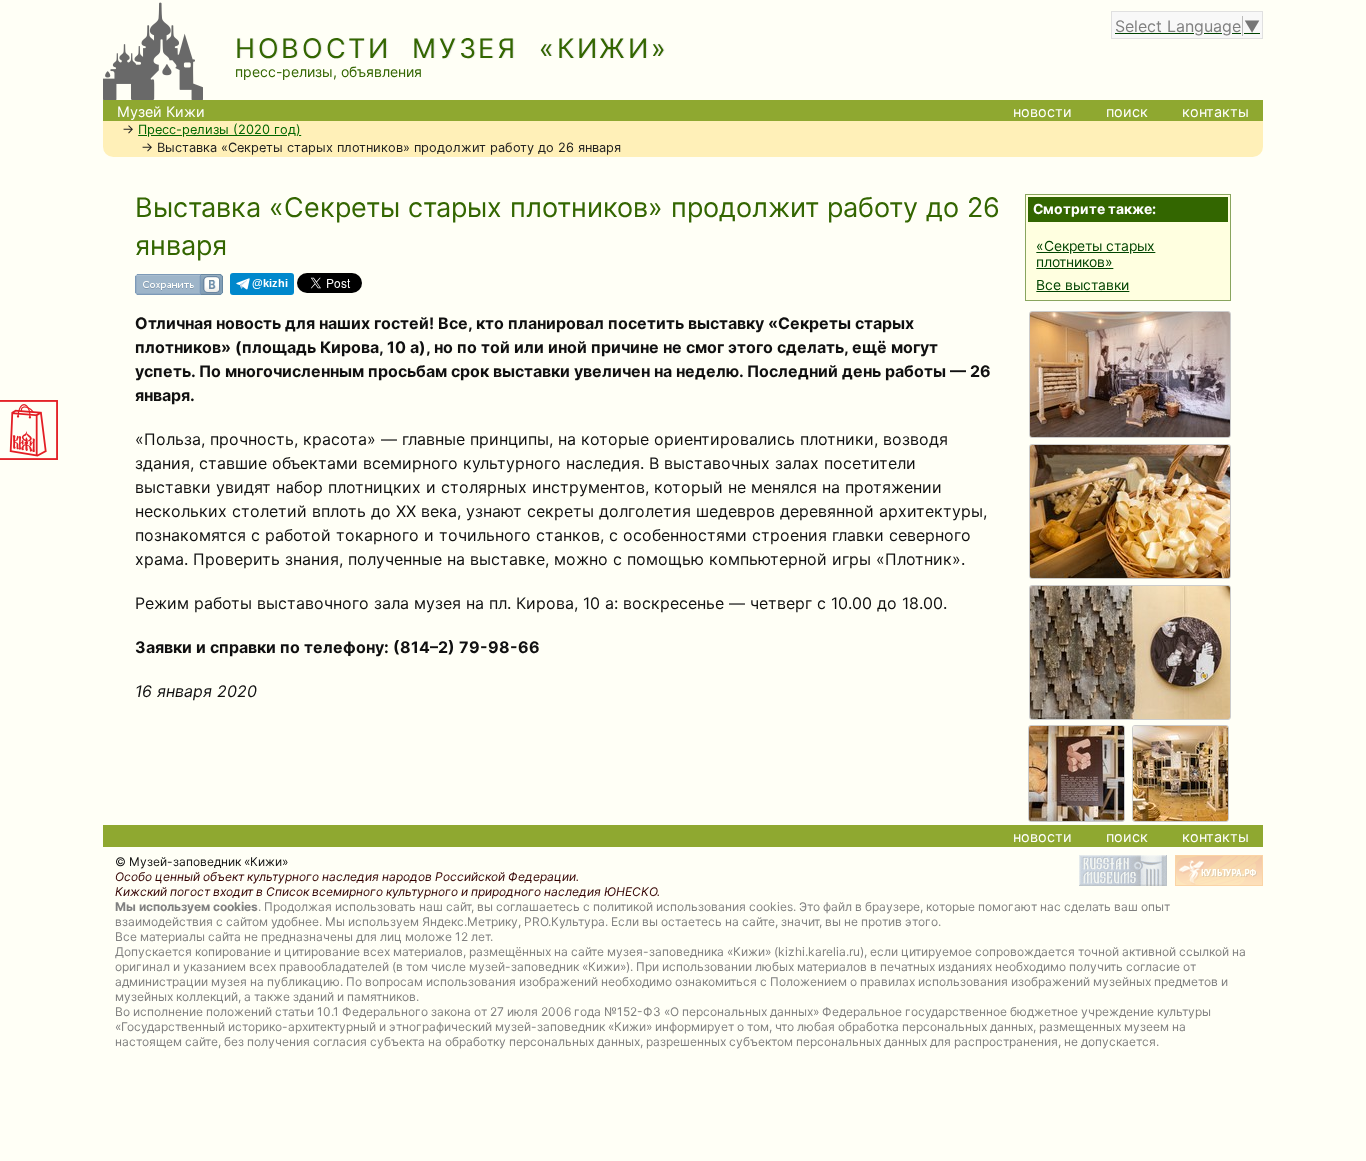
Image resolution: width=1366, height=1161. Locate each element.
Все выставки (1082, 285)
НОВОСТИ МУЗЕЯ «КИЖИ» (452, 48)
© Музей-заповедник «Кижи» (201, 861)
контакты (1215, 111)
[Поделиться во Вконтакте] (179, 291)
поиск (1127, 111)
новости (1042, 111)
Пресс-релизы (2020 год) (219, 129)
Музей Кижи (161, 111)
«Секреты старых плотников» (1095, 254)
